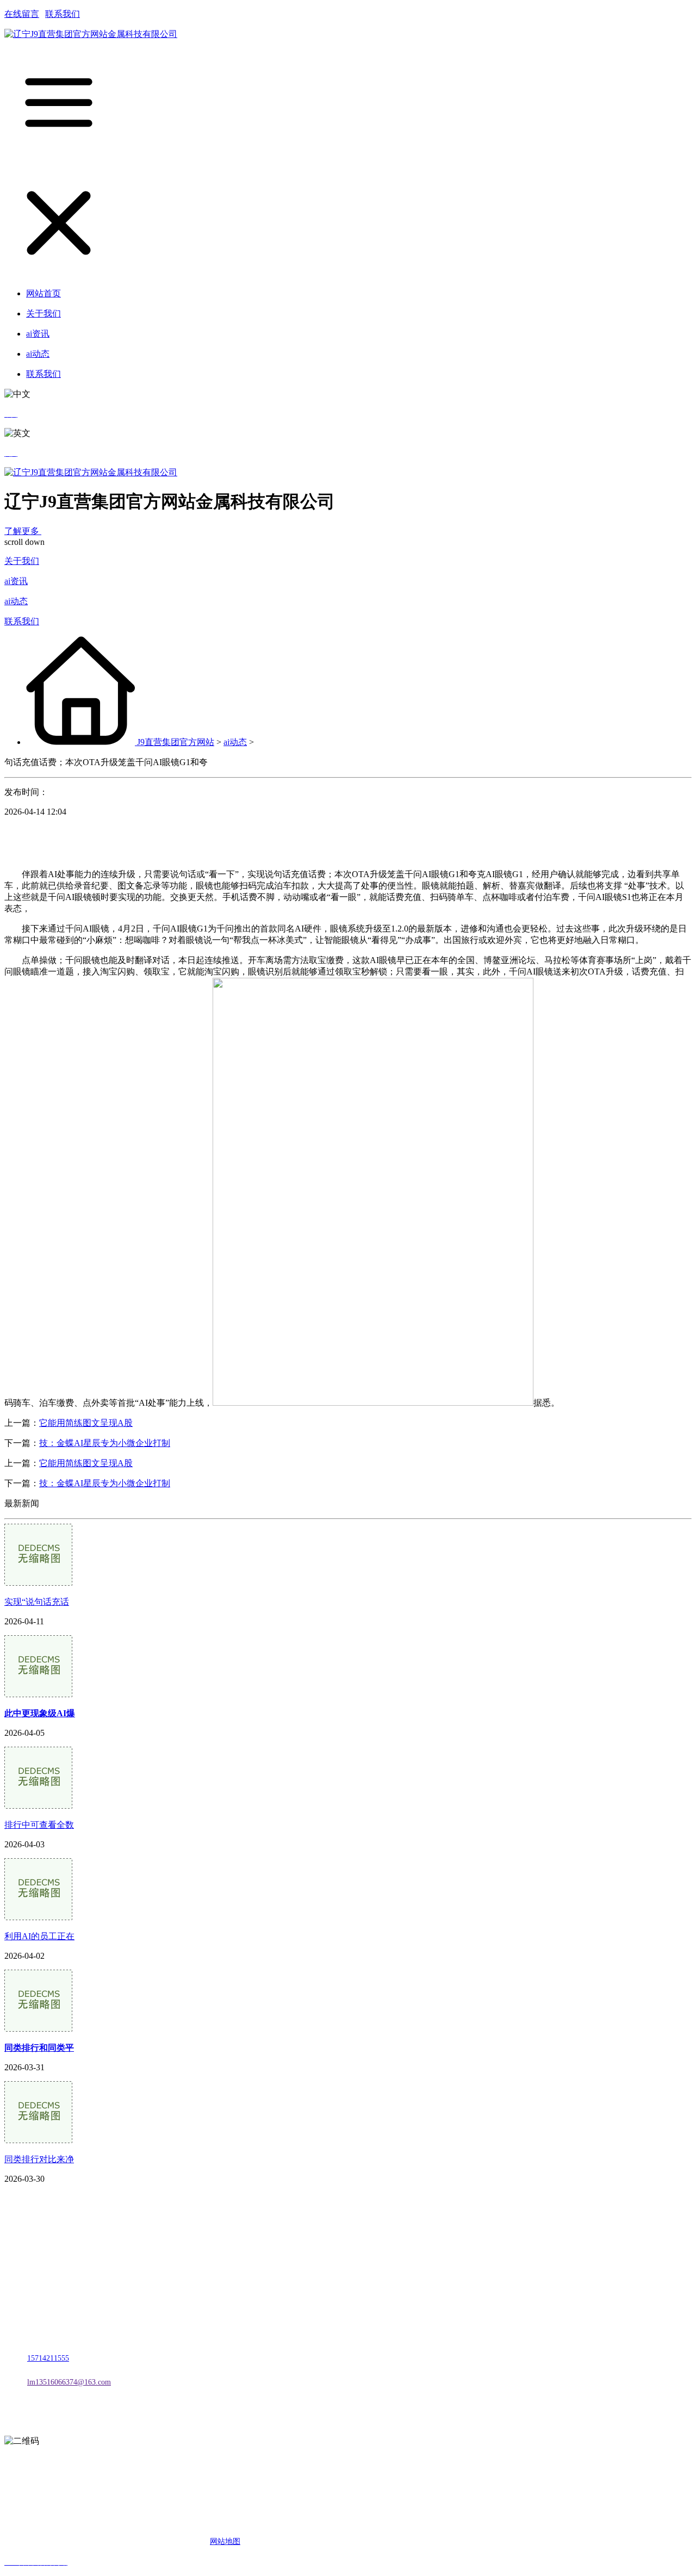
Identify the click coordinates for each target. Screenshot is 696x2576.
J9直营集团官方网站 (176, 742)
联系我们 (63, 14)
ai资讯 (16, 581)
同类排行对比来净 (39, 2159)
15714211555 (48, 2358)
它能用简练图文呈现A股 (86, 1423)
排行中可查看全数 (39, 1825)
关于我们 (22, 561)
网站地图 (225, 2541)
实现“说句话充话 (37, 1602)
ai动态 (16, 601)
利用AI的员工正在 (39, 1936)
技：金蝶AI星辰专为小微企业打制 (105, 1443)
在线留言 (22, 14)
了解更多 (23, 531)
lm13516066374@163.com (69, 2382)
